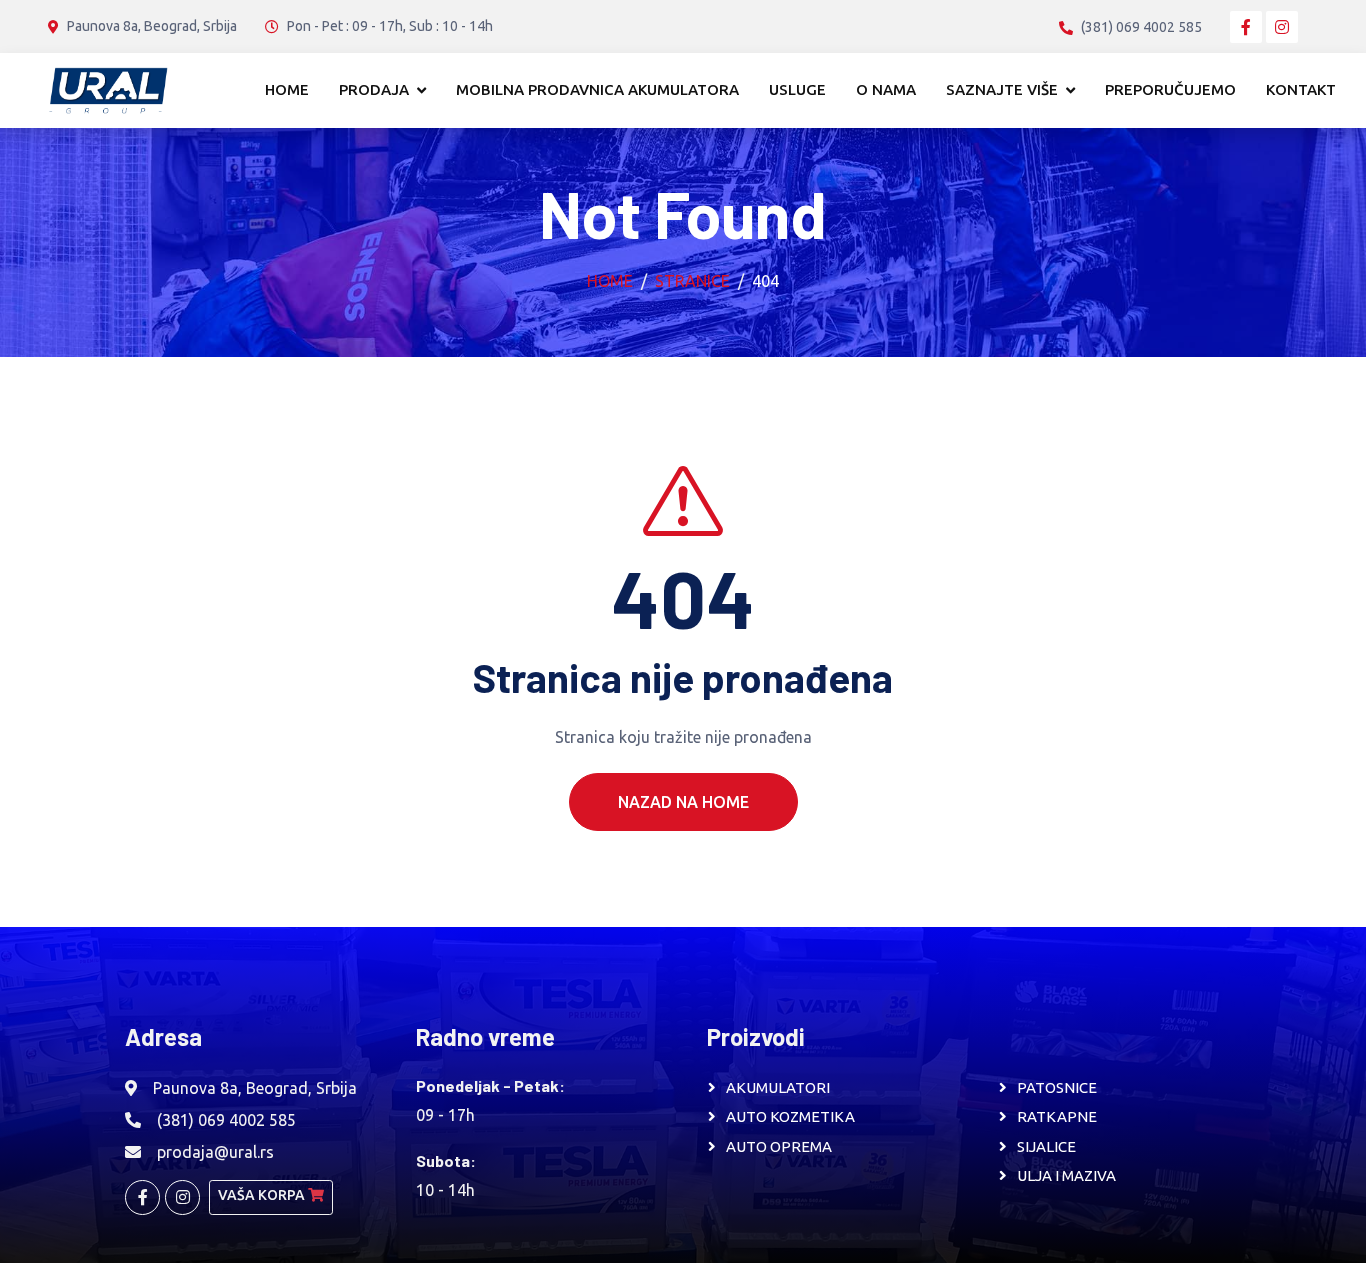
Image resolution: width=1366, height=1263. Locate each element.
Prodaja (374, 89)
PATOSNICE (1057, 1087)
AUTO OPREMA (779, 1146)
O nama (886, 89)
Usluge (797, 89)
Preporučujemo (1170, 89)
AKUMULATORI (778, 1087)
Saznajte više (1002, 89)
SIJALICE (1046, 1146)
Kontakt (1301, 89)
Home (287, 89)
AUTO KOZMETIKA (790, 1116)
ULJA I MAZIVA (1066, 1175)
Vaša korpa (263, 1195)
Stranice (692, 281)
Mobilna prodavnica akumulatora (597, 89)
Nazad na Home (683, 802)
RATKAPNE (1057, 1116)
